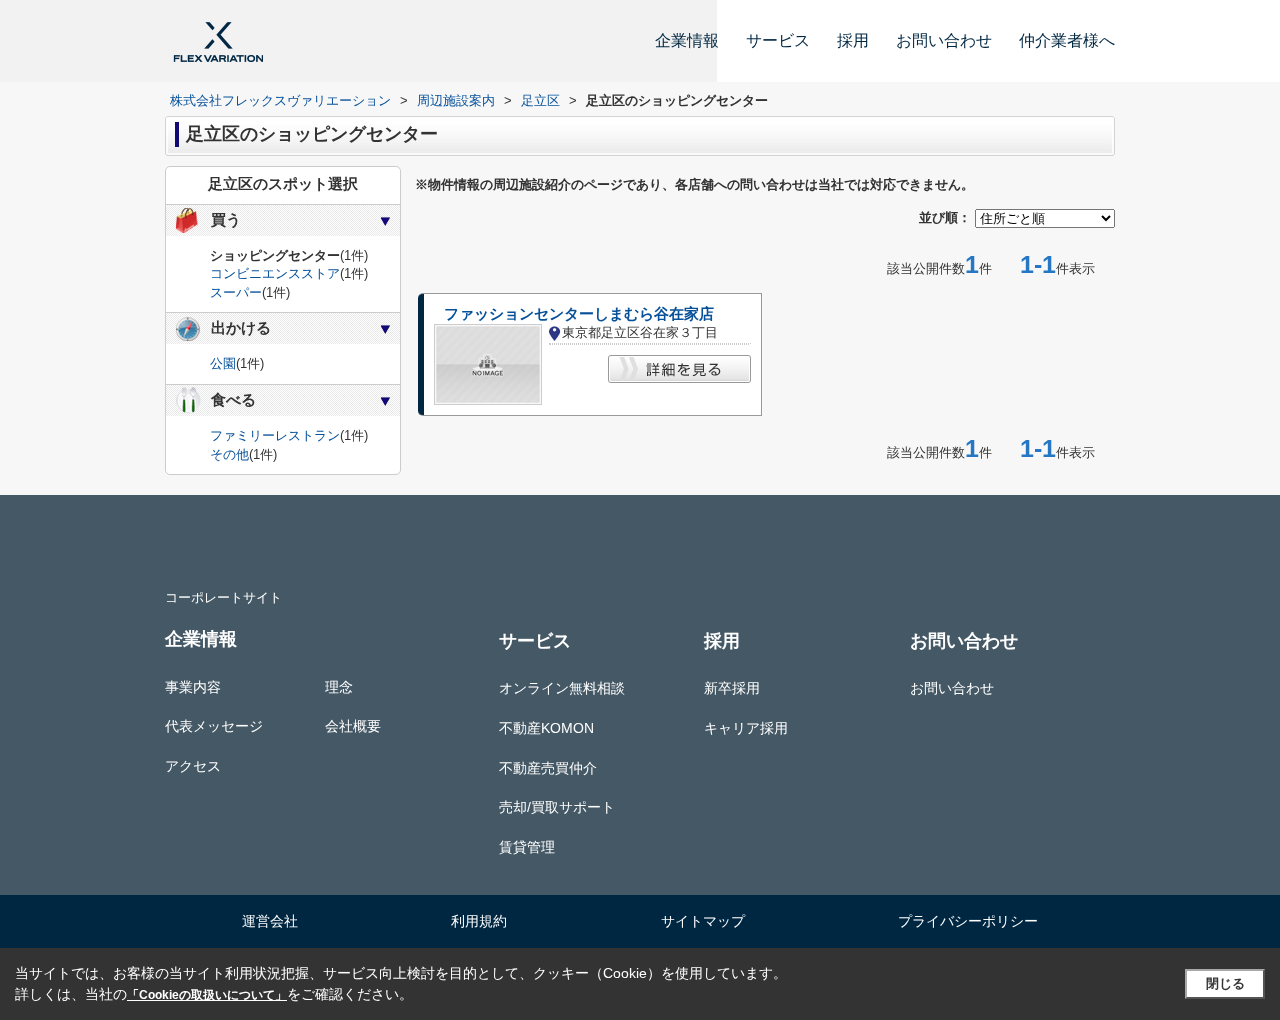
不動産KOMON (546, 728)
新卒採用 (732, 688)
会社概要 (353, 726)
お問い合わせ (944, 40)
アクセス (193, 766)
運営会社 (270, 921)
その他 (229, 454)
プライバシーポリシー (968, 921)
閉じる (1225, 983)
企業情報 (687, 40)
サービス (778, 40)
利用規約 (479, 921)
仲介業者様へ (1067, 40)
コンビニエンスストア (275, 273)
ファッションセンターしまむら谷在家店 (579, 314)
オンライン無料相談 (562, 688)
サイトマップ (703, 921)
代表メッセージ (214, 726)
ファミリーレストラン (275, 435)
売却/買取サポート (557, 807)
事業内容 (193, 687)
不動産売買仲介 (548, 768)
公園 (223, 363)
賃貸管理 (527, 847)
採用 (853, 40)
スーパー (236, 292)
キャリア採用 (746, 728)
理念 (339, 687)
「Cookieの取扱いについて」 (207, 995)
